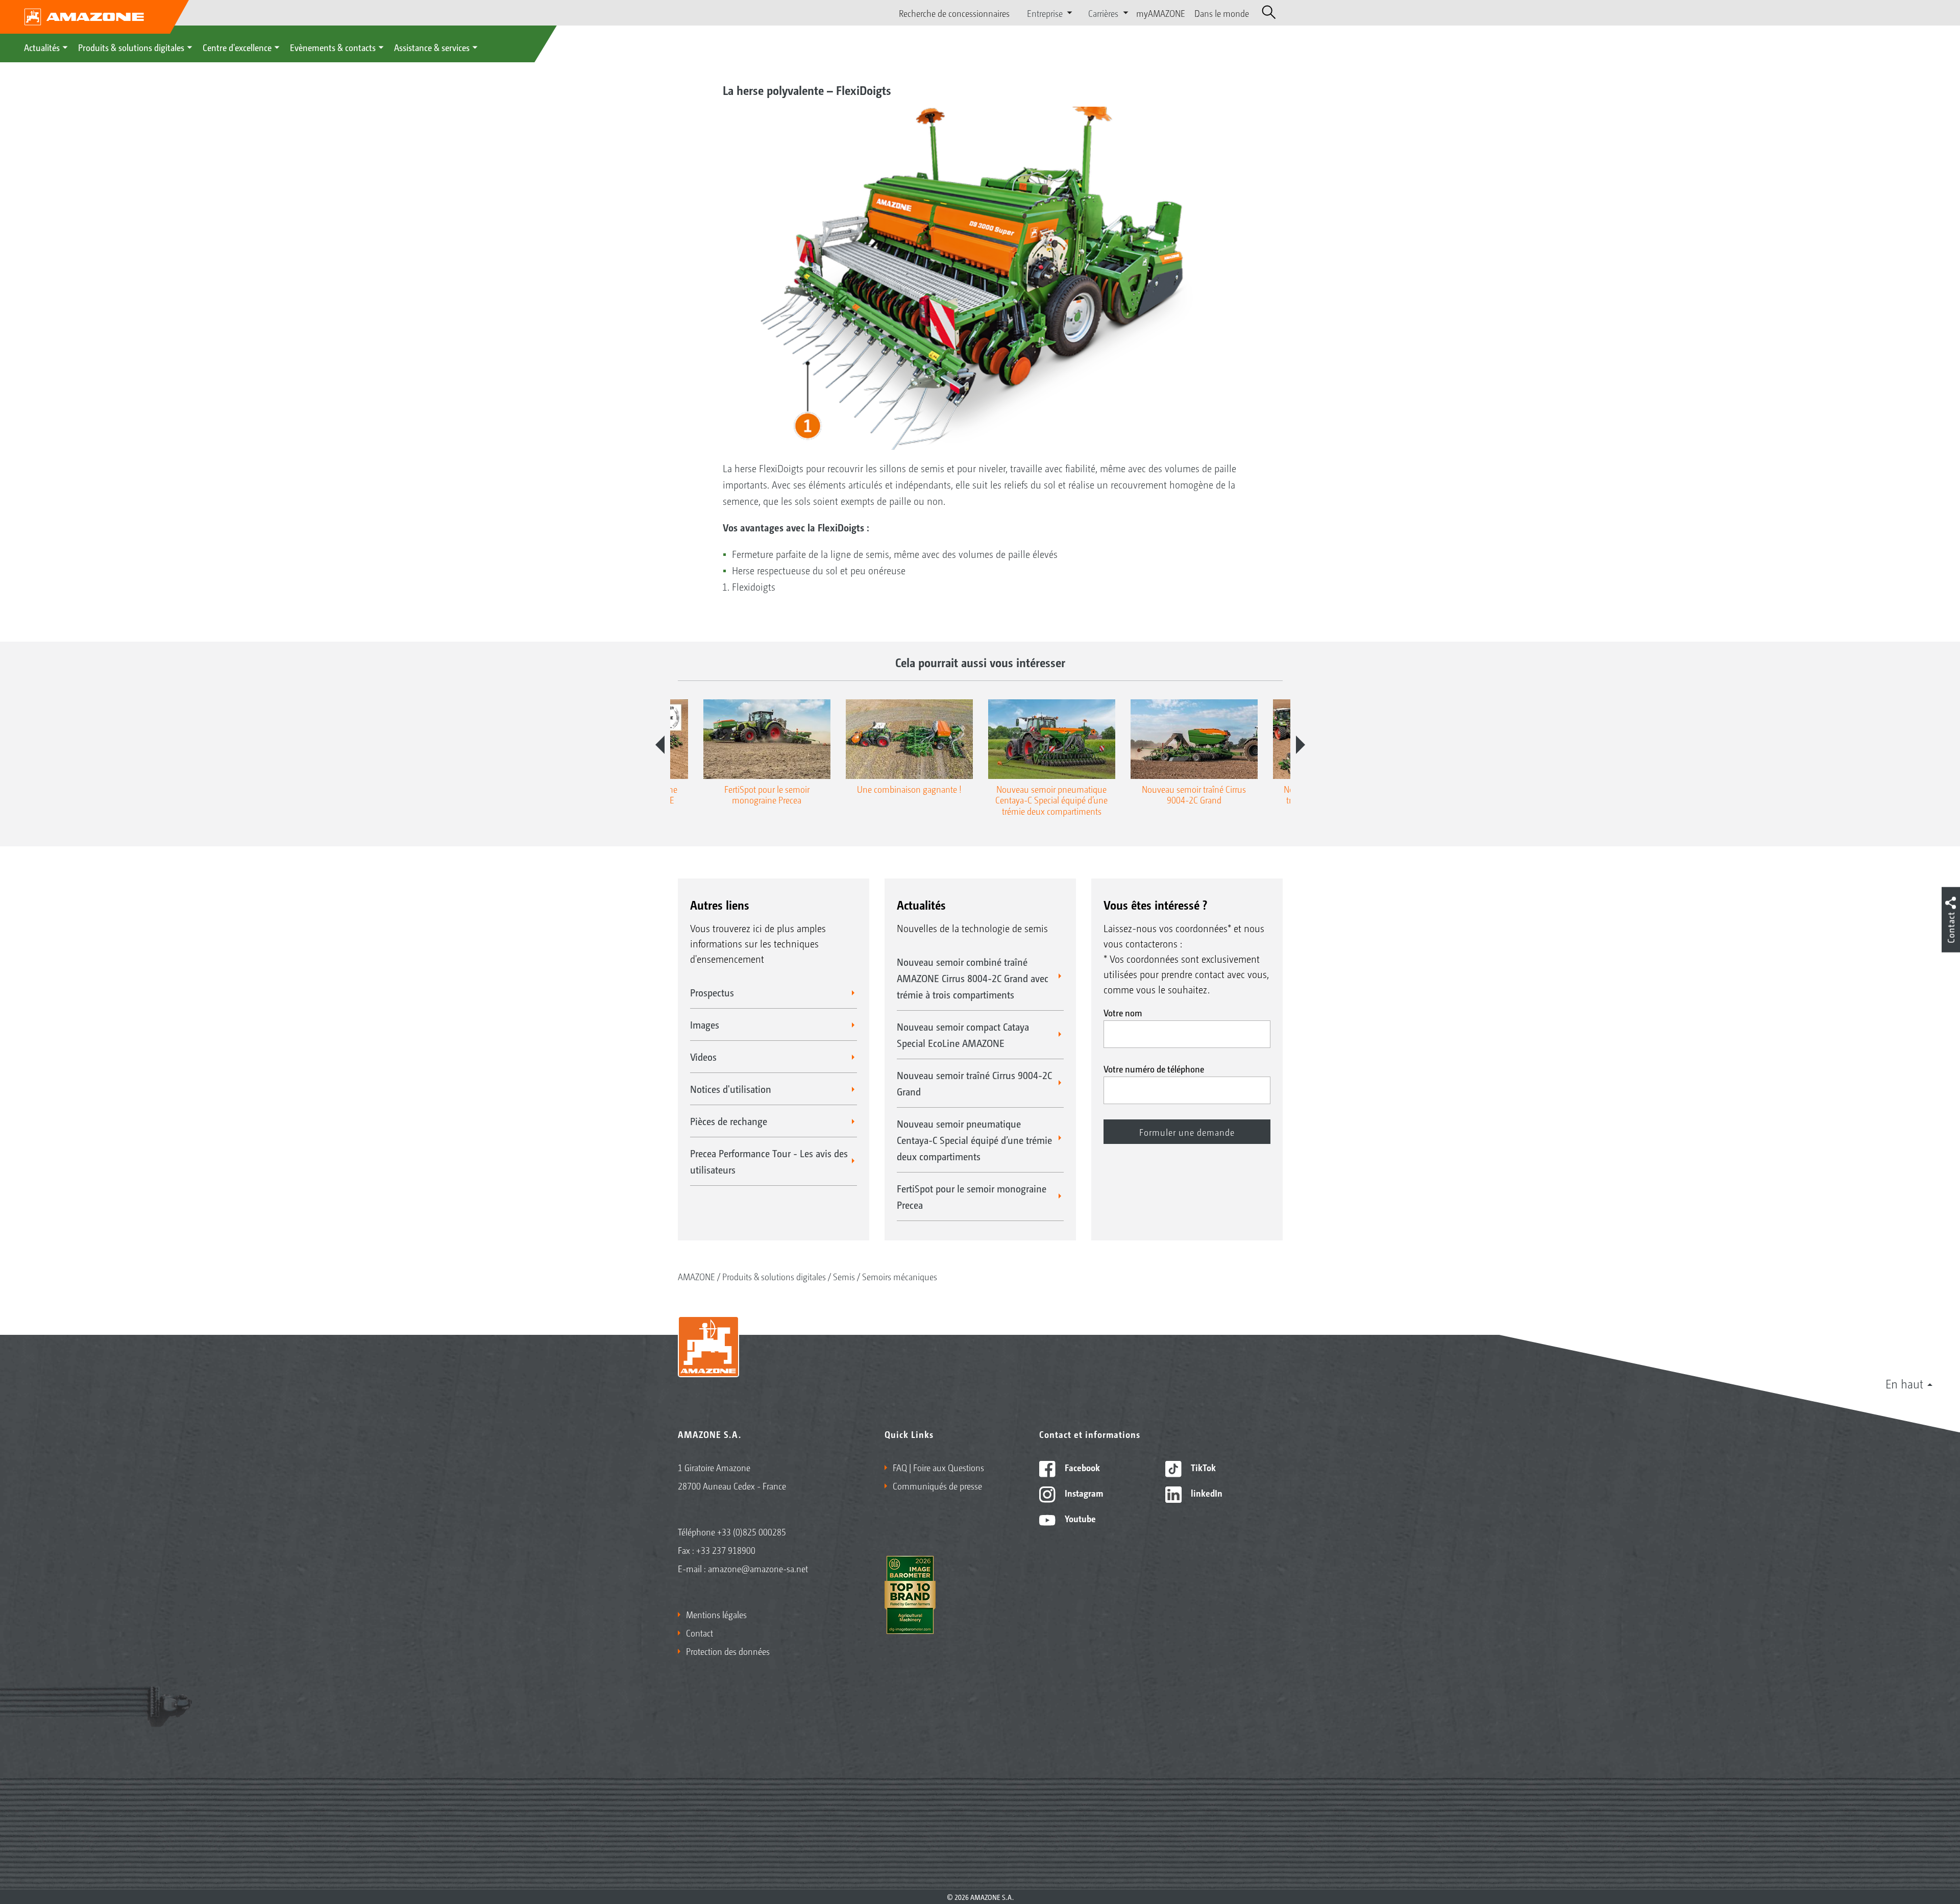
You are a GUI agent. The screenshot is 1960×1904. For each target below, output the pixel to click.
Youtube (1079, 1518)
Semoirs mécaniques (900, 1276)
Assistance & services (432, 47)
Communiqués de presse (937, 1485)
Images (705, 1024)
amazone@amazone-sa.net (758, 1568)
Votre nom (1123, 1012)
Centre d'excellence (237, 47)
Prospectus (712, 992)
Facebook (1081, 1467)
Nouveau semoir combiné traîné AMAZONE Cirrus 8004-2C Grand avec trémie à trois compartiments (973, 978)
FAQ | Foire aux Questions (938, 1467)
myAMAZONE (1161, 13)
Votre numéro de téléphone (1154, 1068)
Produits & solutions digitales (131, 47)
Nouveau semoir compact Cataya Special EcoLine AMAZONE (963, 1035)
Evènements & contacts (333, 47)
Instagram (1083, 1493)
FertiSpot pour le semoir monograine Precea (972, 1197)
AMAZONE (696, 1276)
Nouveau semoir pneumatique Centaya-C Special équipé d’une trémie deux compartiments (974, 1140)
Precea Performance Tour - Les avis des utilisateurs (769, 1161)
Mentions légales (716, 1614)
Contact (700, 1632)
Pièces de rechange (729, 1121)
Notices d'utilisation (731, 1089)
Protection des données (728, 1651)
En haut (1904, 1383)
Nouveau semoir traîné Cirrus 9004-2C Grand (974, 1083)
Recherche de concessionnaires (954, 13)
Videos (703, 1057)
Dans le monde (1222, 13)
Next (1301, 745)
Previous (660, 745)
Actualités (42, 47)
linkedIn (1206, 1493)
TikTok (1202, 1467)
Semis (844, 1276)
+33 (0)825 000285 (752, 1531)
